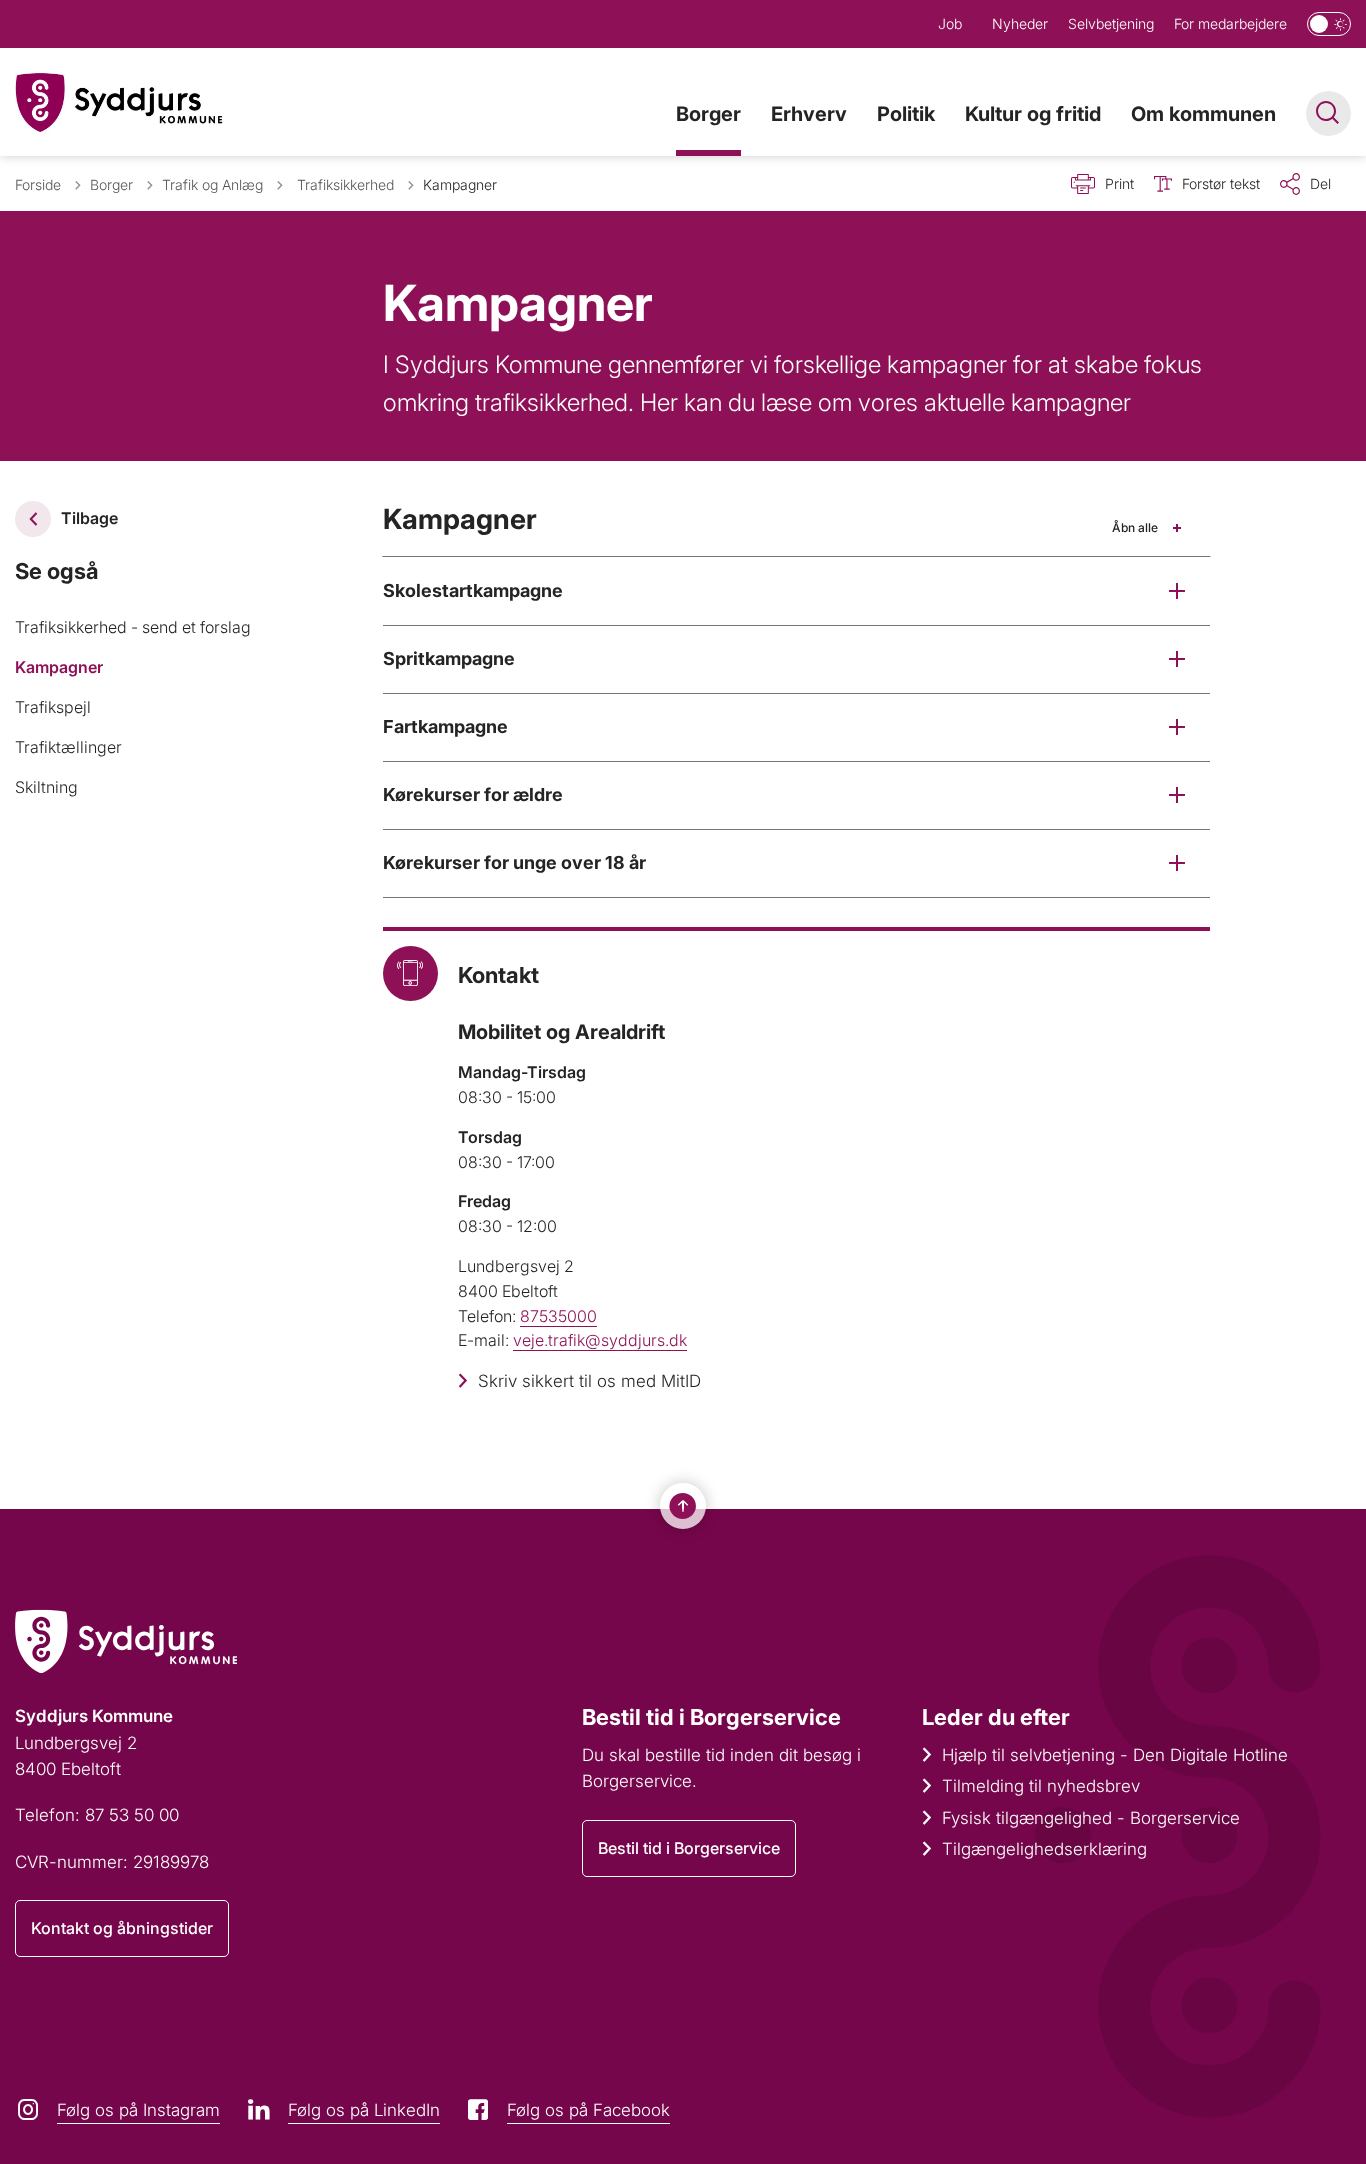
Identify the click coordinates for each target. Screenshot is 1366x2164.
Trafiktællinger (68, 747)
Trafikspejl (53, 707)
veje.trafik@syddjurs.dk (600, 1340)
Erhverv (809, 114)
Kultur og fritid (1033, 114)
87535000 (558, 1316)
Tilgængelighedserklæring (1044, 1849)
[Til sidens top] (683, 1506)
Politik (906, 114)
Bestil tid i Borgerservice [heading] (711, 1717)
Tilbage (89, 518)
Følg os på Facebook (588, 2110)
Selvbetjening (1111, 23)
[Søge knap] (1328, 113)
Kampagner (59, 667)
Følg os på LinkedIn (364, 2110)
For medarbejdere (1230, 23)
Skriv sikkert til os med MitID (589, 1381)
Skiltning (46, 787)
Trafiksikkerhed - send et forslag (133, 627)
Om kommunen (1203, 114)
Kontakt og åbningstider (122, 1928)
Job (950, 23)
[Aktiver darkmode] (1329, 24)
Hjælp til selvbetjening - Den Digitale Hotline (1115, 1755)
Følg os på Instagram (138, 2110)
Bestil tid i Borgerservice (689, 1848)
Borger (708, 114)
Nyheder (1020, 23)
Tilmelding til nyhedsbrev (1041, 1786)
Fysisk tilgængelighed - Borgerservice (1091, 1818)
